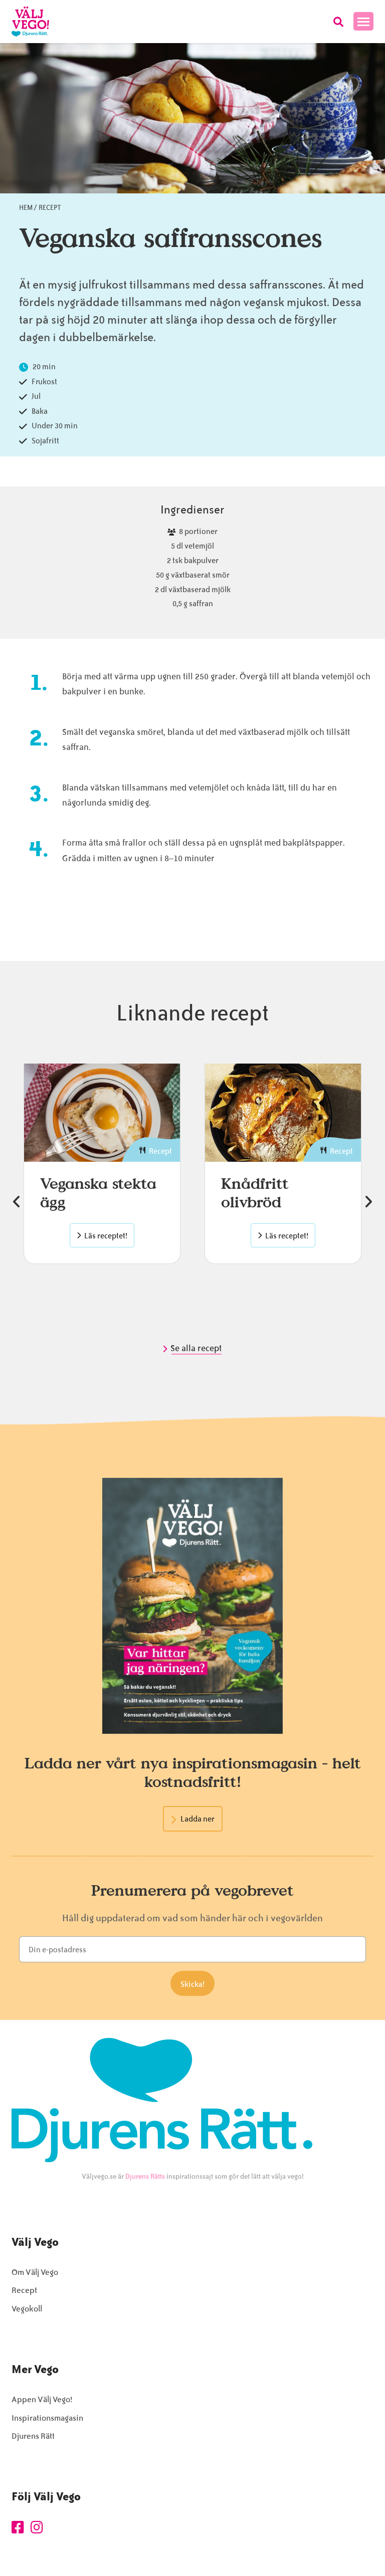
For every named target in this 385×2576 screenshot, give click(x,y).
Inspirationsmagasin (47, 2418)
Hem (26, 208)
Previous (17, 1202)
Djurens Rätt (33, 2436)
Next (368, 1202)
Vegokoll (27, 2309)
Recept (50, 208)
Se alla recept (197, 1348)
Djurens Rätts (145, 2176)
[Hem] (30, 22)
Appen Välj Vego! (42, 2399)
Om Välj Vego (35, 2272)
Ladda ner (198, 1819)
